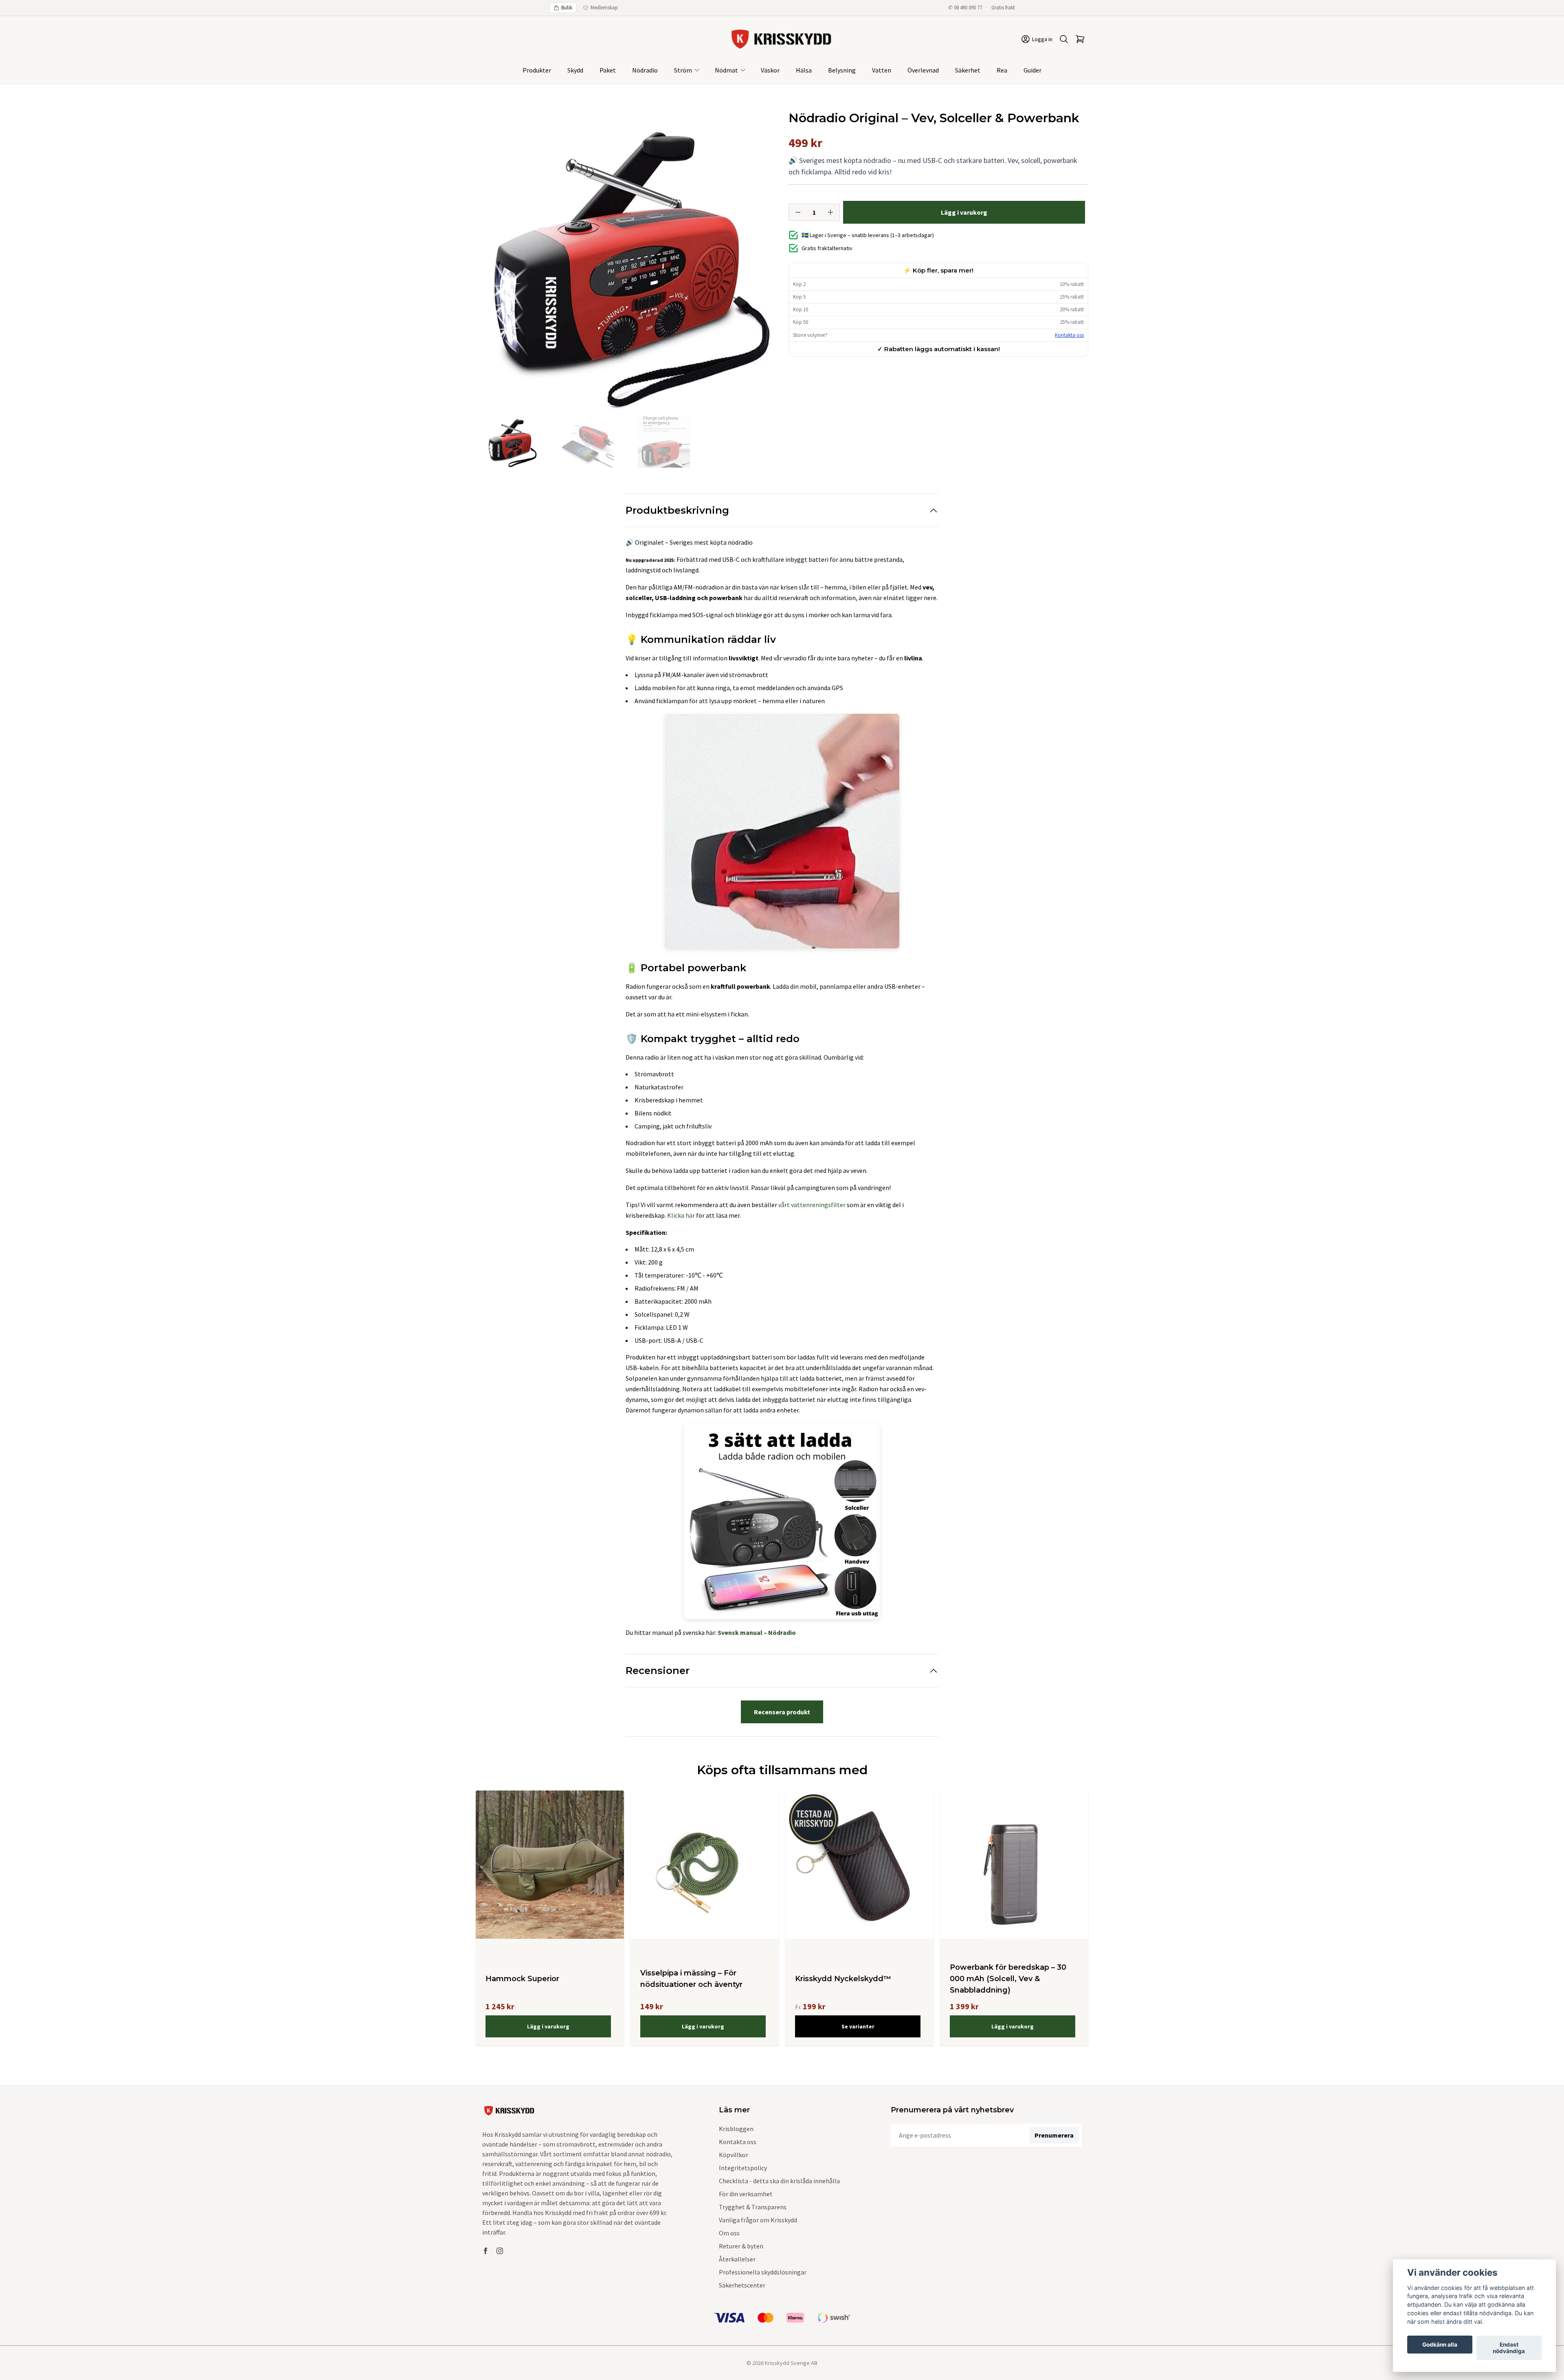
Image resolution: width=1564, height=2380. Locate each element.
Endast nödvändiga (1509, 2348)
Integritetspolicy (743, 2168)
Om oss (729, 2233)
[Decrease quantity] (798, 212)
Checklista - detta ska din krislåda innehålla (779, 2181)
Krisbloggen (736, 2129)
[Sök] (1064, 39)
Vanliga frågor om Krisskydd (758, 2220)
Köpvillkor (734, 2155)
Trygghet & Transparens (753, 2207)
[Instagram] (500, 2251)
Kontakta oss (1069, 335)
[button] (762, 264)
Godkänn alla (1440, 2345)
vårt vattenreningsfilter (812, 1205)
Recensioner (658, 1671)
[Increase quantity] (830, 212)
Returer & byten (741, 2246)
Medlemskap (604, 8)
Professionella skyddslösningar (763, 2272)
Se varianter (858, 2026)
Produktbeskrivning (677, 510)
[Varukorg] (1080, 39)
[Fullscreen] (626, 261)
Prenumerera (1054, 2135)
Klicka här (681, 1215)
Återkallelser (737, 2259)
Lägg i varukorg (548, 2026)
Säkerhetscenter (742, 2285)
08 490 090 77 (968, 8)
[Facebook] (485, 2251)
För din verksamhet (746, 2194)
